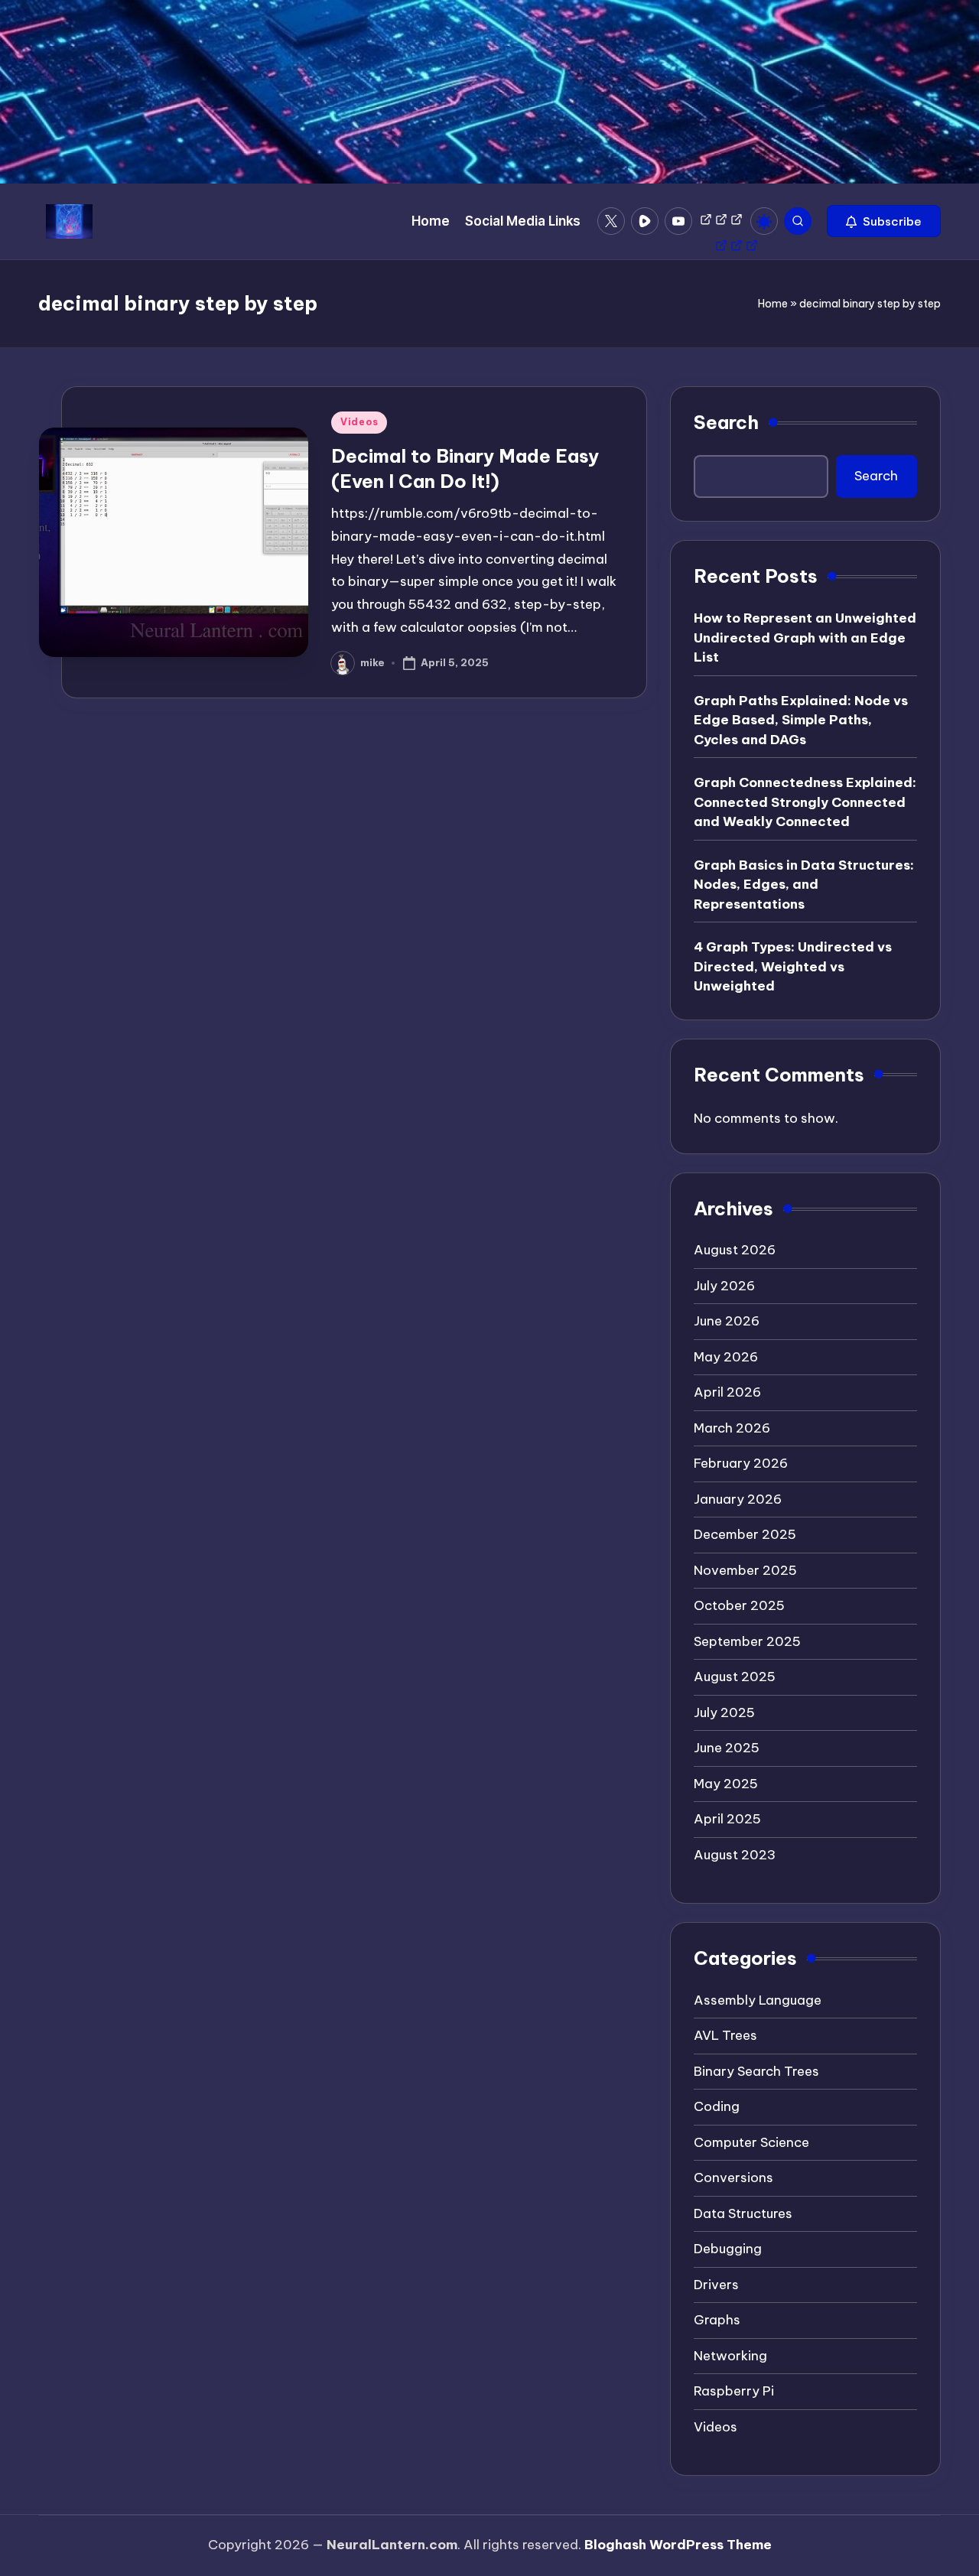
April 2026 (727, 1392)
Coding (717, 2106)
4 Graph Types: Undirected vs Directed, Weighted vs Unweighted (793, 966)
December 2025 (745, 1534)
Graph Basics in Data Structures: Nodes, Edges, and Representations (804, 885)
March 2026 (732, 1428)
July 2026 (724, 1286)
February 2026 (741, 1463)
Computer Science (751, 2142)
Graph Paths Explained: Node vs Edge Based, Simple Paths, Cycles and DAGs (801, 720)
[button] (884, 221)
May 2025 (726, 1784)
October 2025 (739, 1605)
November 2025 (745, 1570)
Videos (359, 422)
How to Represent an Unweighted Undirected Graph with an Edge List (805, 637)
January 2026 (738, 1499)
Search (726, 422)
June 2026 (727, 1321)
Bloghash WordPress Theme (678, 2545)
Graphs (717, 2320)
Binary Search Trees (756, 2071)
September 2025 (747, 1641)
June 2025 (727, 1748)
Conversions (733, 2178)
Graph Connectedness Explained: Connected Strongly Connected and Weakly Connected (805, 802)
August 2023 (735, 1855)
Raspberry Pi (734, 2391)
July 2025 (724, 1712)
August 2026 (735, 1250)
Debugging (728, 2249)
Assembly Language (758, 2000)
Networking (730, 2356)
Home (773, 304)
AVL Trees (725, 2035)
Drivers (716, 2285)
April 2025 (727, 1819)
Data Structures (743, 2213)
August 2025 (735, 1677)
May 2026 (726, 1357)
